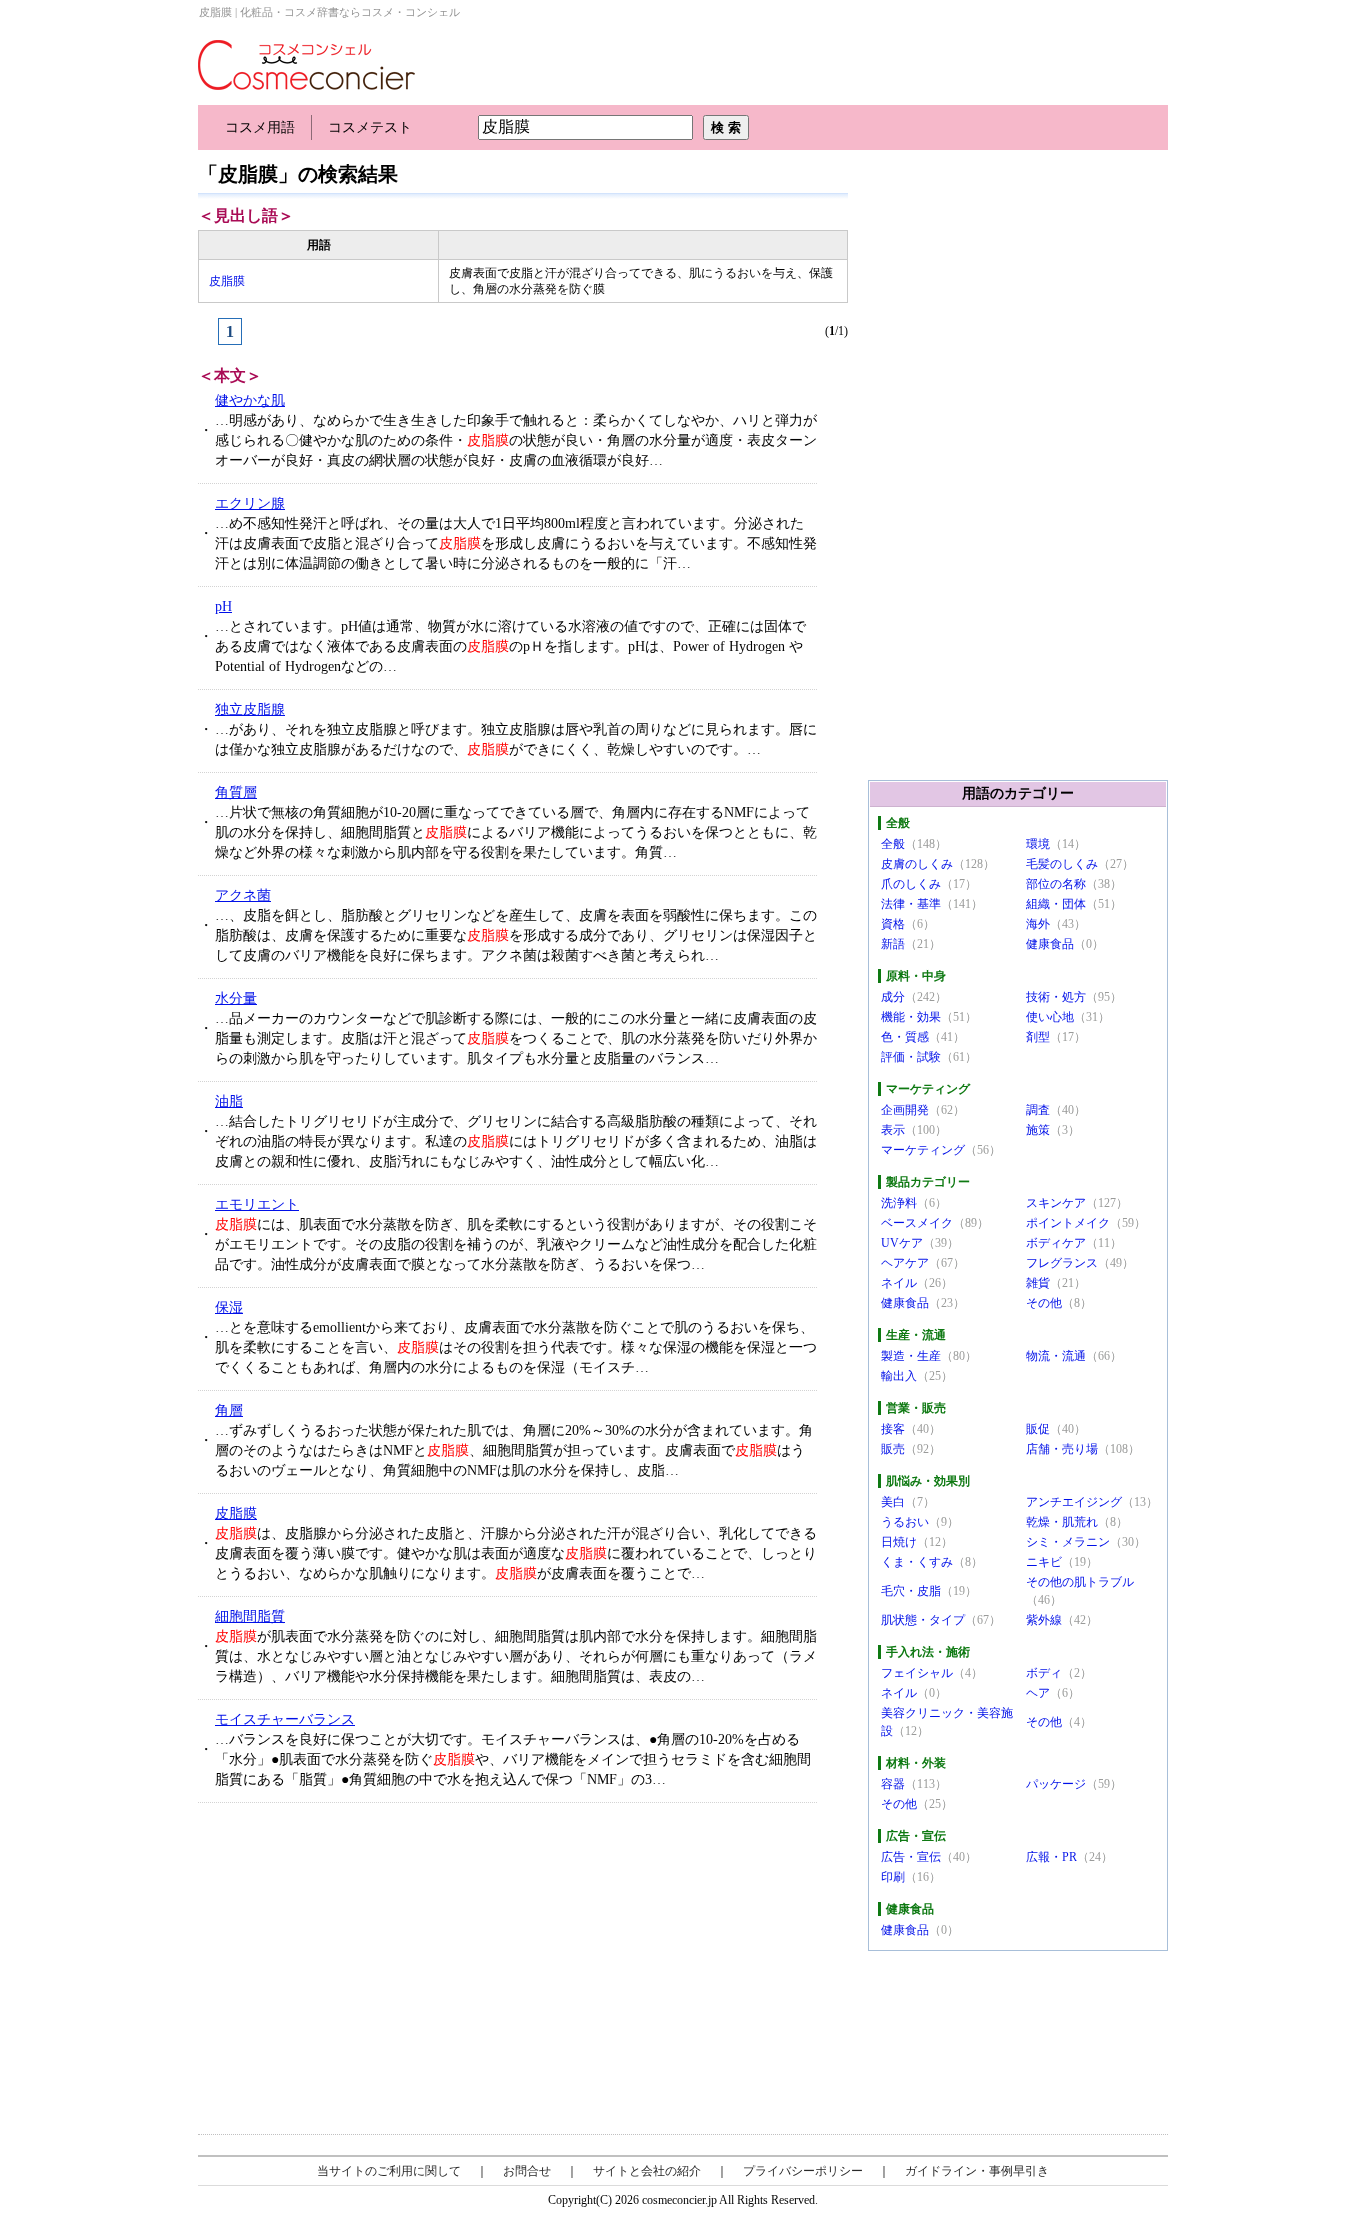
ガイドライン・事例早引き (977, 2171)
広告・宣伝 (911, 1857)
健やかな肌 (250, 400)
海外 (1038, 924)
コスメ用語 (260, 127)
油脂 (229, 1101)
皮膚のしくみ (917, 864)
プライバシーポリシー (803, 2171)
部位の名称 (1056, 884)
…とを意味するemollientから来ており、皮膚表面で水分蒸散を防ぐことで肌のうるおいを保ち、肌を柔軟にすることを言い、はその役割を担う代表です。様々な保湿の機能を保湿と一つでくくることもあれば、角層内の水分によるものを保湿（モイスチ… (516, 1347)
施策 (1038, 1130)
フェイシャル (917, 1673)
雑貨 (1038, 1283)
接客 (893, 1429)
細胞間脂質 (250, 1616)
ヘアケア (905, 1263)
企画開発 (905, 1110)
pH (223, 606)
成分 (893, 997)
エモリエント (257, 1204)
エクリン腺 (250, 503)
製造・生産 (911, 1356)
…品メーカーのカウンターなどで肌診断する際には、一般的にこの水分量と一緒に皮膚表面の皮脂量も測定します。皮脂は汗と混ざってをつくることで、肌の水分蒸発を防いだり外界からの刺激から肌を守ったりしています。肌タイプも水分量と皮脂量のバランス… (516, 1038)
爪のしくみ (911, 884)
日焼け (899, 1542)
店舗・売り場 (1062, 1449)
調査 (1038, 1110)
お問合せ (527, 2171)
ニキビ (1044, 1562)
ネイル (899, 1283)
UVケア (902, 1243)
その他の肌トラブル (1080, 1582)
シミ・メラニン (1068, 1542)
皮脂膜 (227, 281)
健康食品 (1050, 944)
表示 (893, 1130)
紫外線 (1044, 1620)
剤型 (1038, 1037)
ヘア (1038, 1693)
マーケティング (923, 1150)
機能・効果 (911, 1017)
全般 (893, 844)
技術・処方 (1056, 997)
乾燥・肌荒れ (1062, 1522)
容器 (893, 1784)
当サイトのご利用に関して (389, 2171)
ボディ (1044, 1673)
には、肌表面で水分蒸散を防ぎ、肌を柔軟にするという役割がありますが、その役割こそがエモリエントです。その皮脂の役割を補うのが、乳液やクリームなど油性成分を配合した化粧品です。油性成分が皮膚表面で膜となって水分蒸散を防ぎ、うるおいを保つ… (516, 1244)
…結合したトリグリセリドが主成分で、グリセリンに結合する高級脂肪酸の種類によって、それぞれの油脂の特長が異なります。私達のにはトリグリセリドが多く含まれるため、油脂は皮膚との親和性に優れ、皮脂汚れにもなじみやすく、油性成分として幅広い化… (516, 1141)
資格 (893, 924)
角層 (229, 1410)
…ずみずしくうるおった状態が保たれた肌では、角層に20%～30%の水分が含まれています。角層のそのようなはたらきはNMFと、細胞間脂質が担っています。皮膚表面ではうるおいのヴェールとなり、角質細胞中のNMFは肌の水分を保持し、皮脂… (514, 1450)
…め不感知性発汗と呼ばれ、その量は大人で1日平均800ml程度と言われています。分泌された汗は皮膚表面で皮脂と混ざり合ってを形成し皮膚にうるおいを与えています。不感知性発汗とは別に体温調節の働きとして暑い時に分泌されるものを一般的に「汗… (516, 543)
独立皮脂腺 (250, 709)
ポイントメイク (1068, 1223)
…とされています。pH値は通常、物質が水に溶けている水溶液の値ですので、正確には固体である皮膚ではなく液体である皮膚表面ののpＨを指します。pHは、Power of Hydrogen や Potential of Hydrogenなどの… (510, 646)
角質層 (236, 792)
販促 (1038, 1429)
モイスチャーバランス (285, 1719)
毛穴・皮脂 (911, 1591)
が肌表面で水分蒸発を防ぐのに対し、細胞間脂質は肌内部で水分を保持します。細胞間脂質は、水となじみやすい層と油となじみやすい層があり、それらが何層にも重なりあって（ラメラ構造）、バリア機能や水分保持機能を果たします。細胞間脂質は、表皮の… (516, 1656)
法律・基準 (911, 904)
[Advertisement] (349, 1968)
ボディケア (1056, 1243)
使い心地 (1050, 1017)
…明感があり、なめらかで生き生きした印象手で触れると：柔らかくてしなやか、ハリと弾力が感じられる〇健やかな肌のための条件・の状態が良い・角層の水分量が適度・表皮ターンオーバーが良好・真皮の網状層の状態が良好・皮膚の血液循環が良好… (516, 440)
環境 (1038, 844)
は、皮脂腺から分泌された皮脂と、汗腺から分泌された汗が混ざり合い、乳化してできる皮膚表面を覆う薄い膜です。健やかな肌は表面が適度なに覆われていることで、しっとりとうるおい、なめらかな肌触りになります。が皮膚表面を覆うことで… (516, 1553)
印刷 (893, 1877)
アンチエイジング (1074, 1502)
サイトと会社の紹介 (647, 2171)
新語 (893, 944)
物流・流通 (1056, 1356)
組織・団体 (1056, 904)
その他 (1044, 1303)
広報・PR (1051, 1857)
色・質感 (905, 1037)
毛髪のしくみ (1062, 864)
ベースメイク (917, 1223)
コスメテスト (370, 127)
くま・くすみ (917, 1562)
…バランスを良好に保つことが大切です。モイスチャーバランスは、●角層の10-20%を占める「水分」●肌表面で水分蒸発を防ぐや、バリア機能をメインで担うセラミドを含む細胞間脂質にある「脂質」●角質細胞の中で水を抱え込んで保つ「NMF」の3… (513, 1759)
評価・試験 (911, 1057)
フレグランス (1062, 1263)
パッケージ (1056, 1784)
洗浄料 (899, 1203)
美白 (893, 1502)
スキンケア (1056, 1203)
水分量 (236, 998)
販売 (893, 1449)
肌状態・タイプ (923, 1620)
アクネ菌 (243, 895)
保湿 (229, 1307)
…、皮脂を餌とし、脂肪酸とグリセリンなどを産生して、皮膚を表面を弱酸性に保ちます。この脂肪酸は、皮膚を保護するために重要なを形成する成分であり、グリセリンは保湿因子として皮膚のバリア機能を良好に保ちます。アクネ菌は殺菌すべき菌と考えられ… (516, 935)
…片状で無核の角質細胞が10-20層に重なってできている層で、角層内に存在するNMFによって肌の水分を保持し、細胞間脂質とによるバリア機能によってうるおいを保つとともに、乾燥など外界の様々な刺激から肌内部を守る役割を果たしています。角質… (516, 832)
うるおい (905, 1522)
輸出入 (899, 1376)
